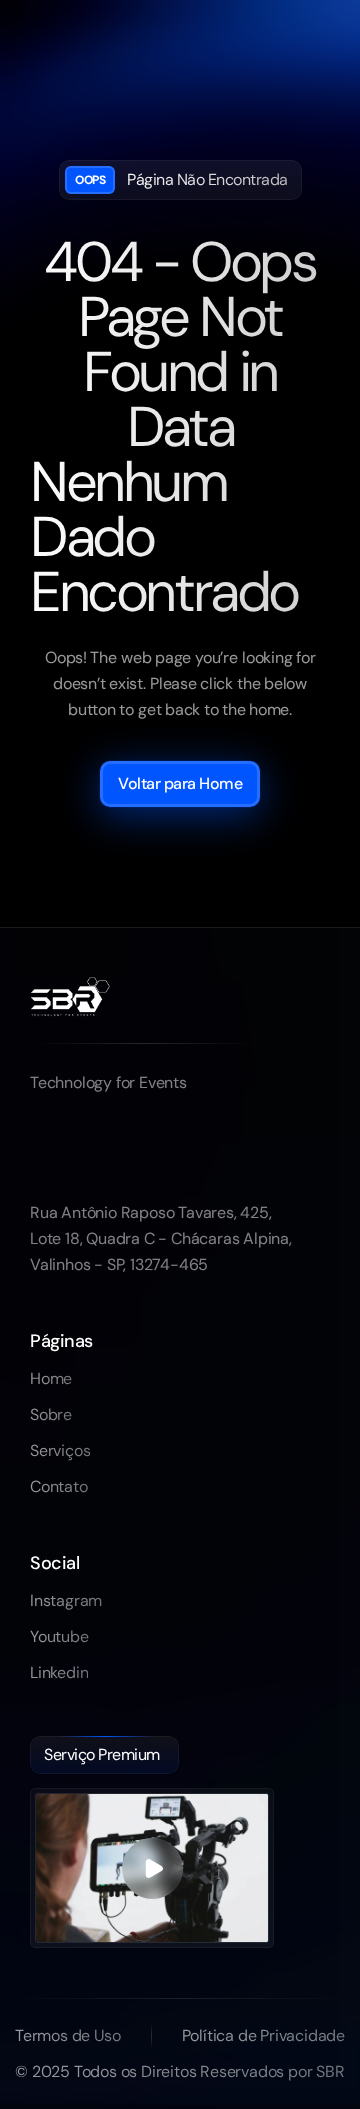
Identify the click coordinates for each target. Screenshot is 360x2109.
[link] (51, 1379)
